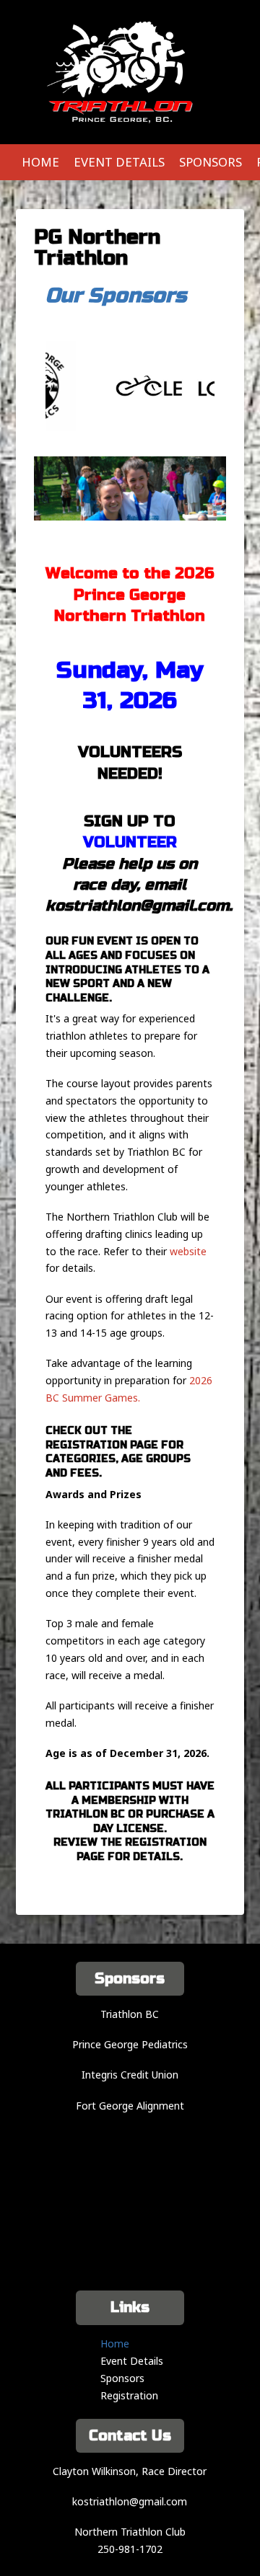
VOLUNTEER (130, 842)
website (188, 1251)
